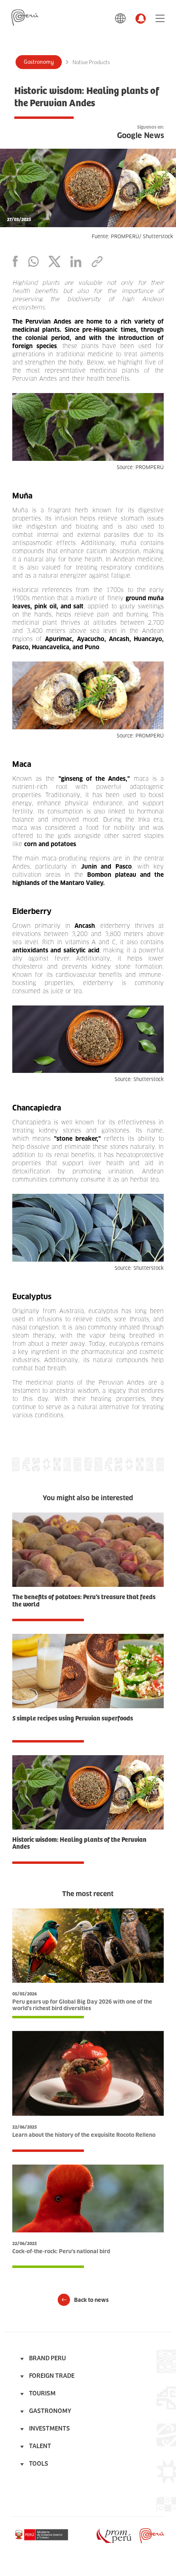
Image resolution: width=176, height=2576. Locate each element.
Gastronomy (39, 62)
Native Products (91, 63)
